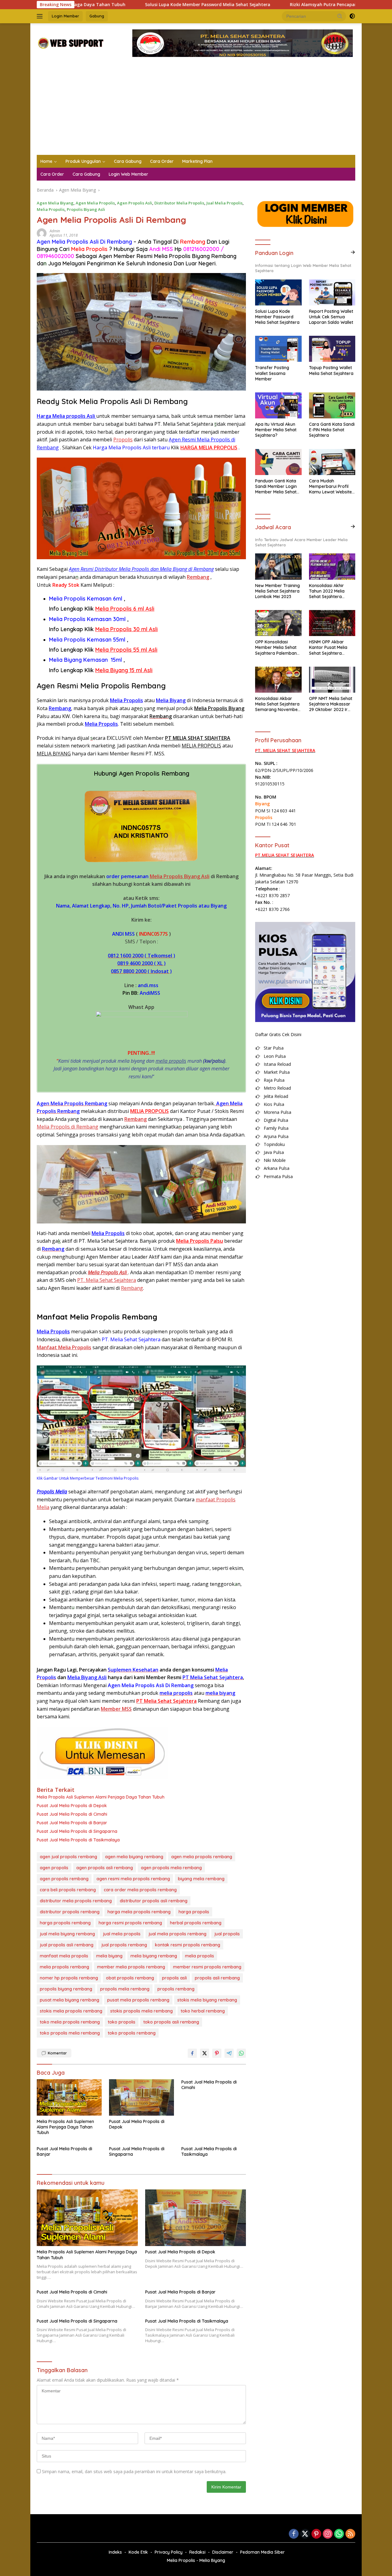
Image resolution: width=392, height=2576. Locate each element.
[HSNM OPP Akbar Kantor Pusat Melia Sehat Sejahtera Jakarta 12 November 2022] (332, 623)
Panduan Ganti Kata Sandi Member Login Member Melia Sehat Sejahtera (276, 487)
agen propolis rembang (64, 1879)
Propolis (123, 440)
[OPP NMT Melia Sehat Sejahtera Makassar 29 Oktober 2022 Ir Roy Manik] (332, 680)
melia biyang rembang (154, 1956)
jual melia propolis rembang (177, 1934)
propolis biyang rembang (66, 1989)
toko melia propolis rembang (70, 2022)
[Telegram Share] (229, 2053)
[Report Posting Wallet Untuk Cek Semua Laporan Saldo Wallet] (332, 292)
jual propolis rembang (124, 1945)
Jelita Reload (276, 1096)
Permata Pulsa (278, 1176)
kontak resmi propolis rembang (188, 1945)
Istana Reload (277, 1064)
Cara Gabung (128, 161)
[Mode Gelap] (352, 16)
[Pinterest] (316, 2534)
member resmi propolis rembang (207, 1967)
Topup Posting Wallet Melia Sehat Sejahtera (331, 370)
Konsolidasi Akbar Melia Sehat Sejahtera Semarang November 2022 (277, 704)
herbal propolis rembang (196, 1923)
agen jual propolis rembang (68, 1857)
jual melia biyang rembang (67, 1934)
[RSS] (350, 2534)
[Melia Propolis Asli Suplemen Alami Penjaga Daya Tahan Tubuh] (69, 2097)
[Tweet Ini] (205, 2053)
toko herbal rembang (203, 2011)
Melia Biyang (171, 700)
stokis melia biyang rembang (207, 2000)
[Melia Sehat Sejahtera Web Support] (70, 43)
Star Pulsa (274, 1048)
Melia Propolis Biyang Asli (180, 876)
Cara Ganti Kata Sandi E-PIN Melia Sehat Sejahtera (332, 430)
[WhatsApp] (339, 2534)
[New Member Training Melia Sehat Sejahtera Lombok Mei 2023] (278, 566)
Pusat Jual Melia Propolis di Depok (72, 1806)
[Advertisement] (196, 109)
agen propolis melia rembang (171, 1868)
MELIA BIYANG (54, 754)
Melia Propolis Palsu (200, 1241)
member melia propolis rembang (131, 1967)
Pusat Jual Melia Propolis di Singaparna (77, 1831)
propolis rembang (176, 1989)
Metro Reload (277, 1088)
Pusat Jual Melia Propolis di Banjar (72, 1823)
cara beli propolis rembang (68, 1890)
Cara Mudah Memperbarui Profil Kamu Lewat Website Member (330, 487)
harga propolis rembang (65, 1923)
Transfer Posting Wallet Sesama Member (272, 373)
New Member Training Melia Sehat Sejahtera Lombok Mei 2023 (277, 591)
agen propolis (54, 1868)
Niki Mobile (275, 1160)
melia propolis (171, 1061)
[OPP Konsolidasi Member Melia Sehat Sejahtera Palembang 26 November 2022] (278, 623)
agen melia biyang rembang (134, 1857)
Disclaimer (223, 2552)
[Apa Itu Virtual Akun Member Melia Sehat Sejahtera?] (278, 405)
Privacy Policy (169, 2552)
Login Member (65, 16)
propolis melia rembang (125, 1989)
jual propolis (227, 1934)
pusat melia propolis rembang (138, 2000)
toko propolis (122, 2022)
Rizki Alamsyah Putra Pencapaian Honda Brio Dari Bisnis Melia (270, 5)
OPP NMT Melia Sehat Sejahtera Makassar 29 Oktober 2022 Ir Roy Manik (331, 704)
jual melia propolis (122, 1934)
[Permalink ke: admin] (42, 233)
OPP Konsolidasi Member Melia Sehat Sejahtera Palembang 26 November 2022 (277, 648)
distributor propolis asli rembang (154, 1901)
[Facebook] (294, 2534)
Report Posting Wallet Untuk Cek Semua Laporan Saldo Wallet (331, 317)
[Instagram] (328, 2534)
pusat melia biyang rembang (70, 2000)
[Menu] (41, 16)
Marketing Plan (197, 161)
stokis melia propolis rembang (71, 2011)
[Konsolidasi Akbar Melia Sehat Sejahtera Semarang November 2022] (278, 680)
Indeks (115, 2552)
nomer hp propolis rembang (69, 1978)
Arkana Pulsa (277, 1168)
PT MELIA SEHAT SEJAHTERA (198, 738)
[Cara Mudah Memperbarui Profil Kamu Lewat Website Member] (332, 462)
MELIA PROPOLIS (201, 746)
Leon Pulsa (275, 1056)
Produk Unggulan (83, 161)
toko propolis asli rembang (171, 2022)
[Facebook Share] (192, 2053)
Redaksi (197, 2552)
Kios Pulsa (274, 1104)
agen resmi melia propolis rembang (133, 1879)
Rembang (60, 708)
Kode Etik (138, 2552)
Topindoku (274, 1144)
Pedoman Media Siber (262, 2552)
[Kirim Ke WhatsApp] (241, 2053)
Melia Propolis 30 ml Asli (126, 629)
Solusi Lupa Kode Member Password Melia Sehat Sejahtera (121, 5)
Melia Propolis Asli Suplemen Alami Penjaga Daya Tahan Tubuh (101, 1797)
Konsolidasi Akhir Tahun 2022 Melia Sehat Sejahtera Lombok (327, 591)
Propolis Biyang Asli (86, 209)
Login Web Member (128, 174)
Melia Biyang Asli (87, 1677)
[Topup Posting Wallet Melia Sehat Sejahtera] (332, 349)
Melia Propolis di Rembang (68, 1127)
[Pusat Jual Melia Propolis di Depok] (141, 2097)
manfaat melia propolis (64, 1956)
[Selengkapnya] (353, 252)
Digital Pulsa (276, 1120)
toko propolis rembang (132, 2033)
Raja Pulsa (274, 1080)
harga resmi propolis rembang (130, 1923)
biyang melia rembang (201, 1879)
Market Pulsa (277, 1072)
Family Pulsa (276, 1128)
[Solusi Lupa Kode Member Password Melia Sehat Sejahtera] (278, 292)
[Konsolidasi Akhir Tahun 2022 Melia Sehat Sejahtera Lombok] (332, 566)
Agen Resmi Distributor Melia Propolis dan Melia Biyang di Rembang (141, 569)
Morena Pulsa (277, 1112)
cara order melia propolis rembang (140, 1890)
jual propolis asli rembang (67, 1945)
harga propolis (194, 1912)
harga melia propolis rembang (139, 1912)
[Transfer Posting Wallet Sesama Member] (278, 349)
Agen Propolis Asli (135, 203)
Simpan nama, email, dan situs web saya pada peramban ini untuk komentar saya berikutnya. (134, 2471)
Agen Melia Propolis (95, 203)
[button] (340, 16)
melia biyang (109, 1956)
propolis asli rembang (217, 1978)
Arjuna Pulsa (276, 1136)
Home (46, 161)
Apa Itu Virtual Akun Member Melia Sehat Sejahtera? (276, 430)
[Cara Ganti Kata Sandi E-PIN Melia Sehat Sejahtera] (332, 405)
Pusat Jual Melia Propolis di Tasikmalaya (78, 1840)
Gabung (97, 16)
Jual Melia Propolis (224, 203)
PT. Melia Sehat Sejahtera (107, 1280)
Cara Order (162, 161)
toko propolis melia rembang (70, 2033)
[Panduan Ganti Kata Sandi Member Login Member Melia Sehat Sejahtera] (278, 462)
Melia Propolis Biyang (219, 708)
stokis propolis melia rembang (141, 2011)
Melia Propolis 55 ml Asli (126, 650)
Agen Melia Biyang (55, 203)
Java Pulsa (274, 1152)
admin (55, 231)
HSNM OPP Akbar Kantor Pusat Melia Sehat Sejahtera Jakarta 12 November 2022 (331, 648)
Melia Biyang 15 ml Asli (124, 670)
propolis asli (174, 1978)
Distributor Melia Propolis (179, 203)
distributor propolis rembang (70, 1912)
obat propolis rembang (130, 1978)
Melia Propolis (51, 209)
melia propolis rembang (64, 1967)
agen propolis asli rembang (105, 1868)
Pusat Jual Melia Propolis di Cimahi (72, 1814)
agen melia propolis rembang (202, 1857)
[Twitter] (305, 2534)
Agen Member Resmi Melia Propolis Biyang (154, 256)
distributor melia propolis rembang (76, 1901)
